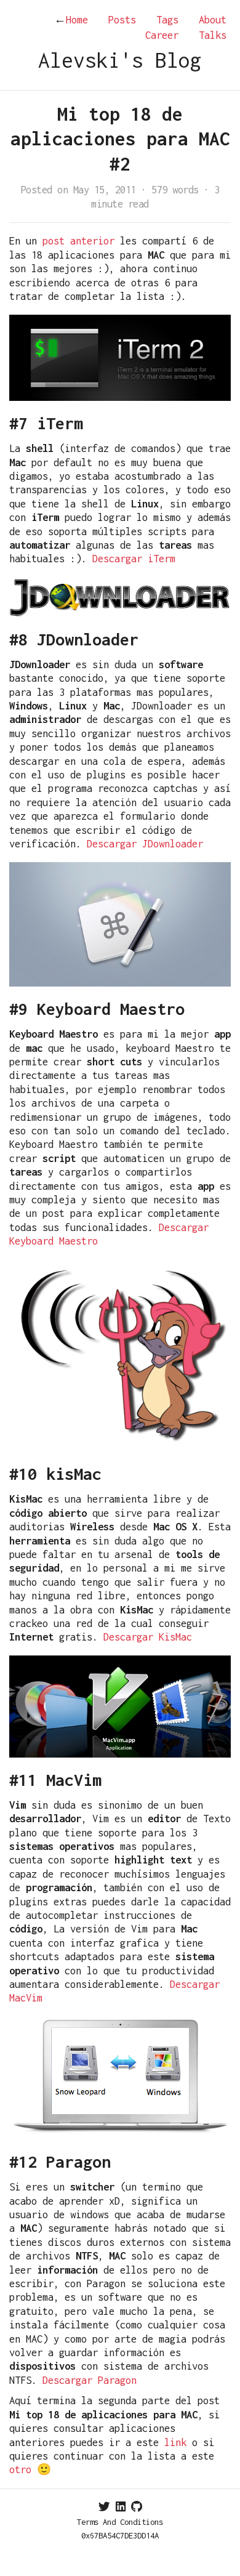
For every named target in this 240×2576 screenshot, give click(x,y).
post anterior (78, 241)
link (175, 2442)
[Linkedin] (121, 2507)
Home (71, 20)
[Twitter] (104, 2507)
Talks (213, 35)
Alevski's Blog (120, 60)
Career (162, 35)
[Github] (137, 2507)
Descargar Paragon (90, 2380)
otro (20, 2469)
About (213, 20)
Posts (122, 20)
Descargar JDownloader (145, 844)
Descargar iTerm (134, 559)
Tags (167, 20)
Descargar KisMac (148, 1637)
